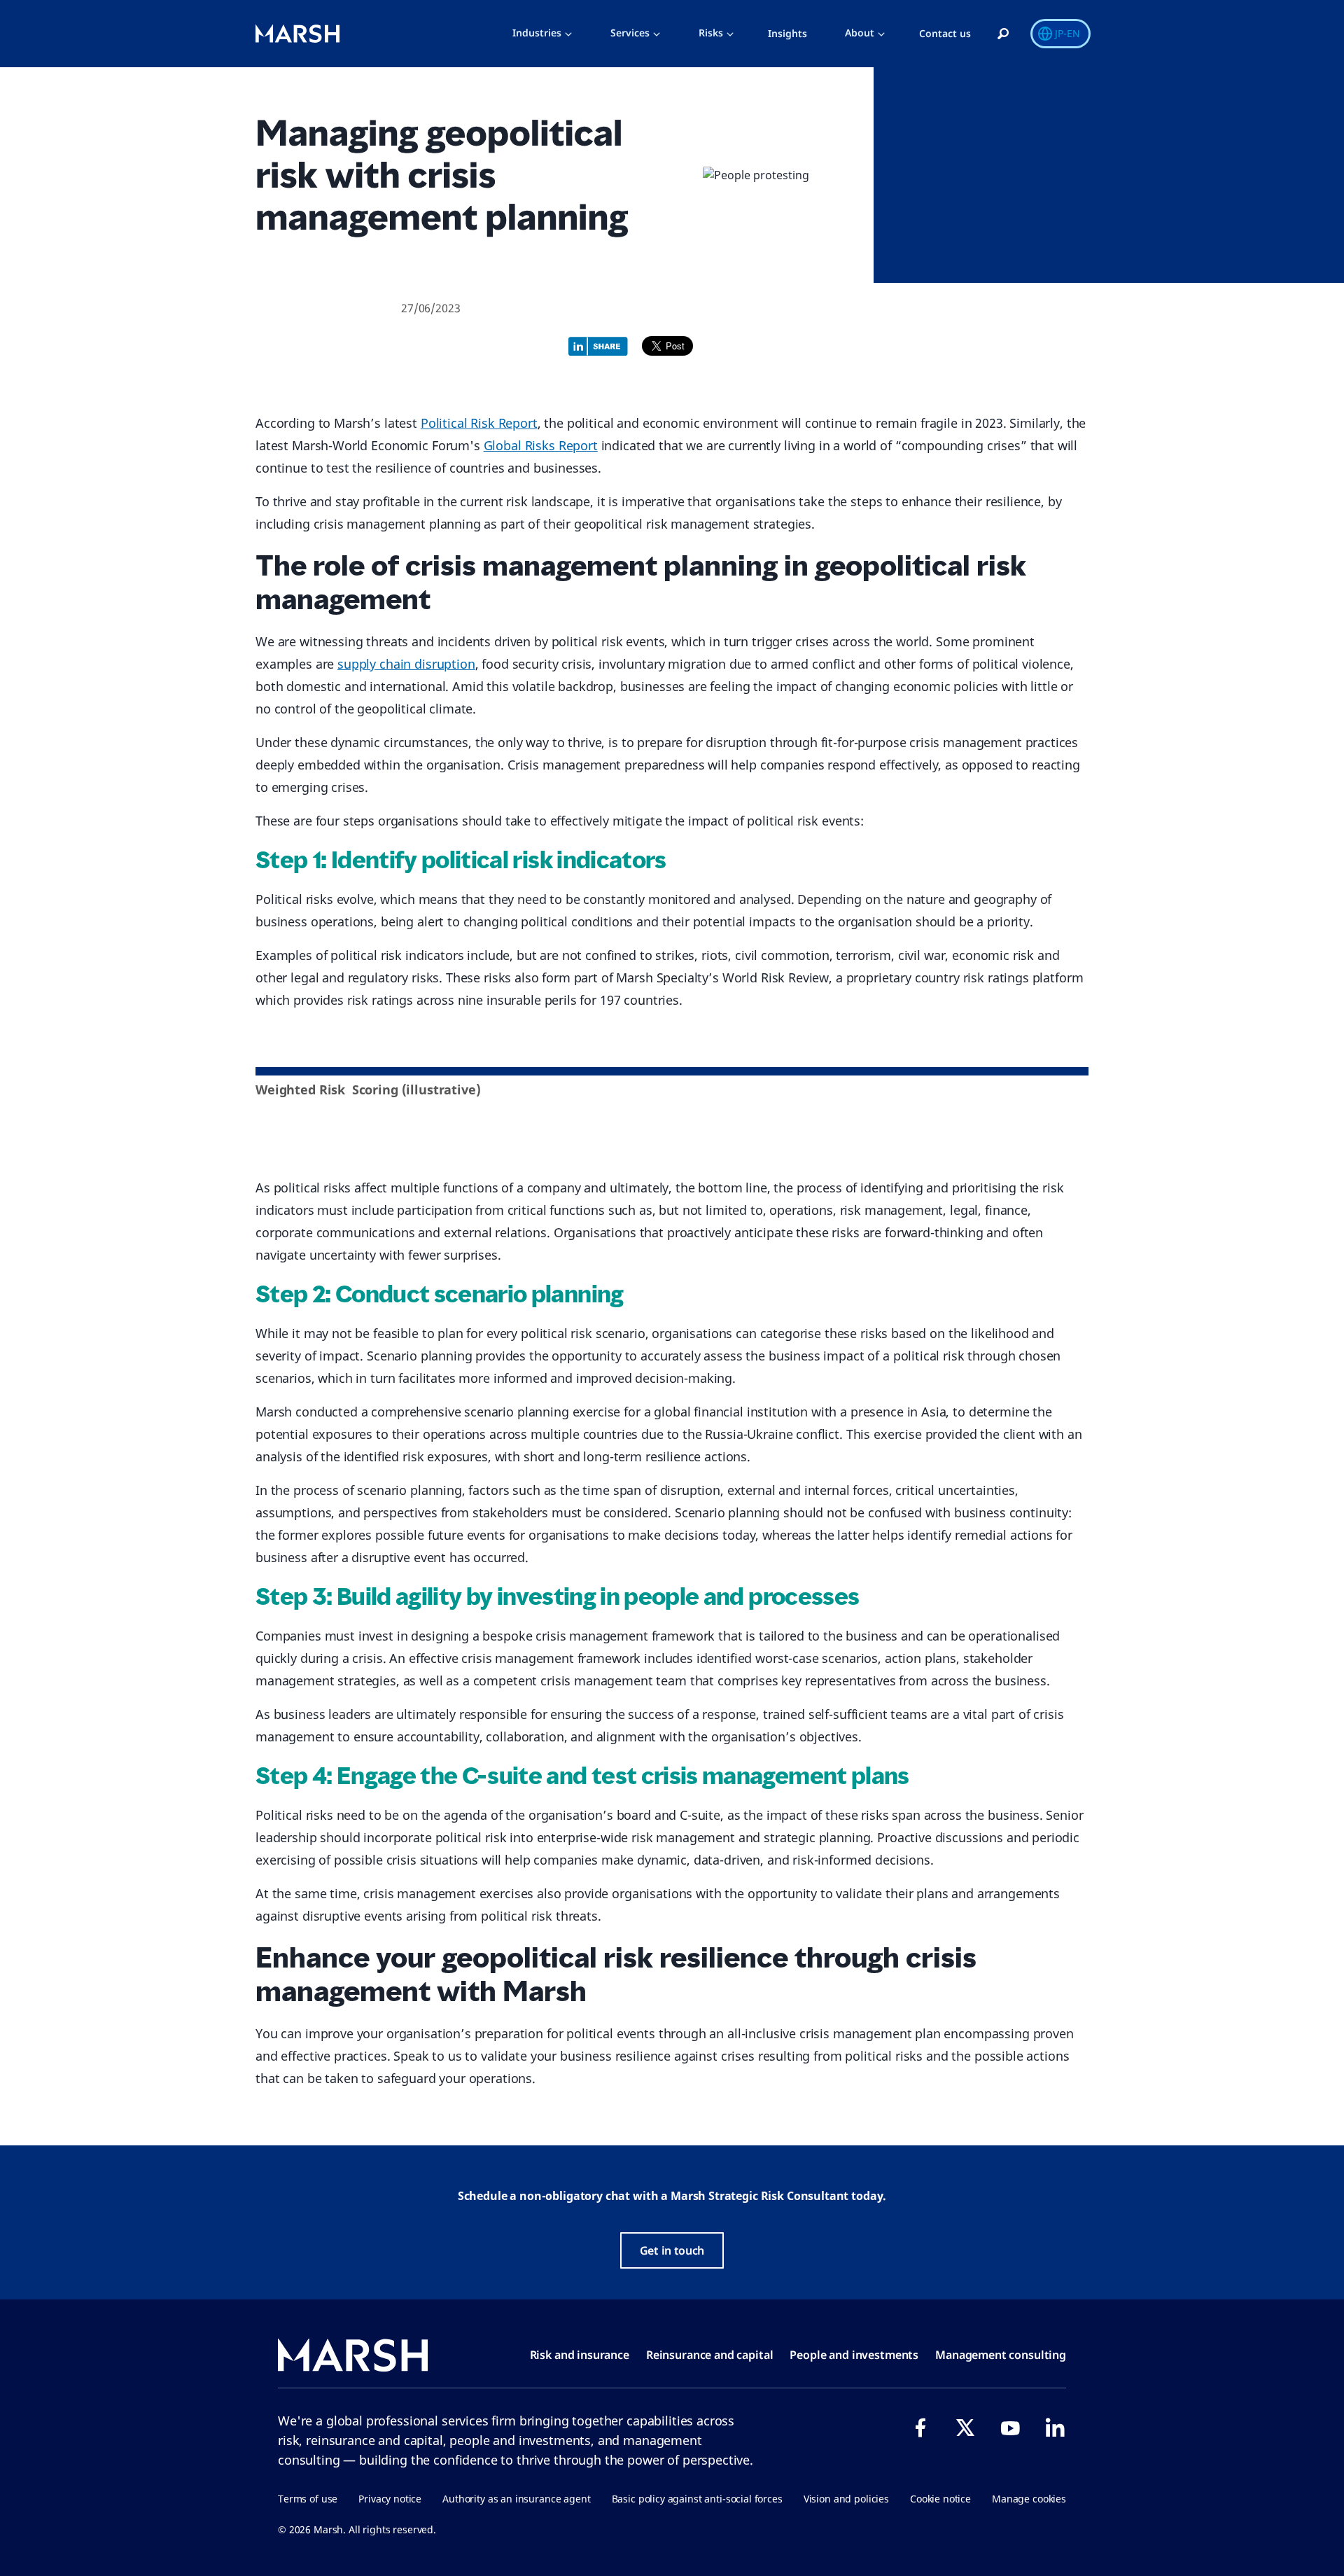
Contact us (945, 33)
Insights (787, 33)
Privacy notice (390, 2499)
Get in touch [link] (672, 2250)
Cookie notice (940, 2499)
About (860, 33)
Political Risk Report (479, 423)
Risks (711, 33)
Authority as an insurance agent (516, 2499)
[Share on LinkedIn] (602, 344)
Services (630, 33)
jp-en (1067, 33)
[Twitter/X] (965, 2428)
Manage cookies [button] (1029, 2499)
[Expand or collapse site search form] (1003, 34)
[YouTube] (1010, 2428)
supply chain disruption (406, 664)
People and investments (854, 2355)
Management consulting (1001, 2355)
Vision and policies (846, 2499)
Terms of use (308, 2499)
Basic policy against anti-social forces (697, 2499)
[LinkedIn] (1055, 2428)
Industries (537, 33)
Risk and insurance (580, 2355)
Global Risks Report (541, 445)
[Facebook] (920, 2428)
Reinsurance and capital (710, 2355)
